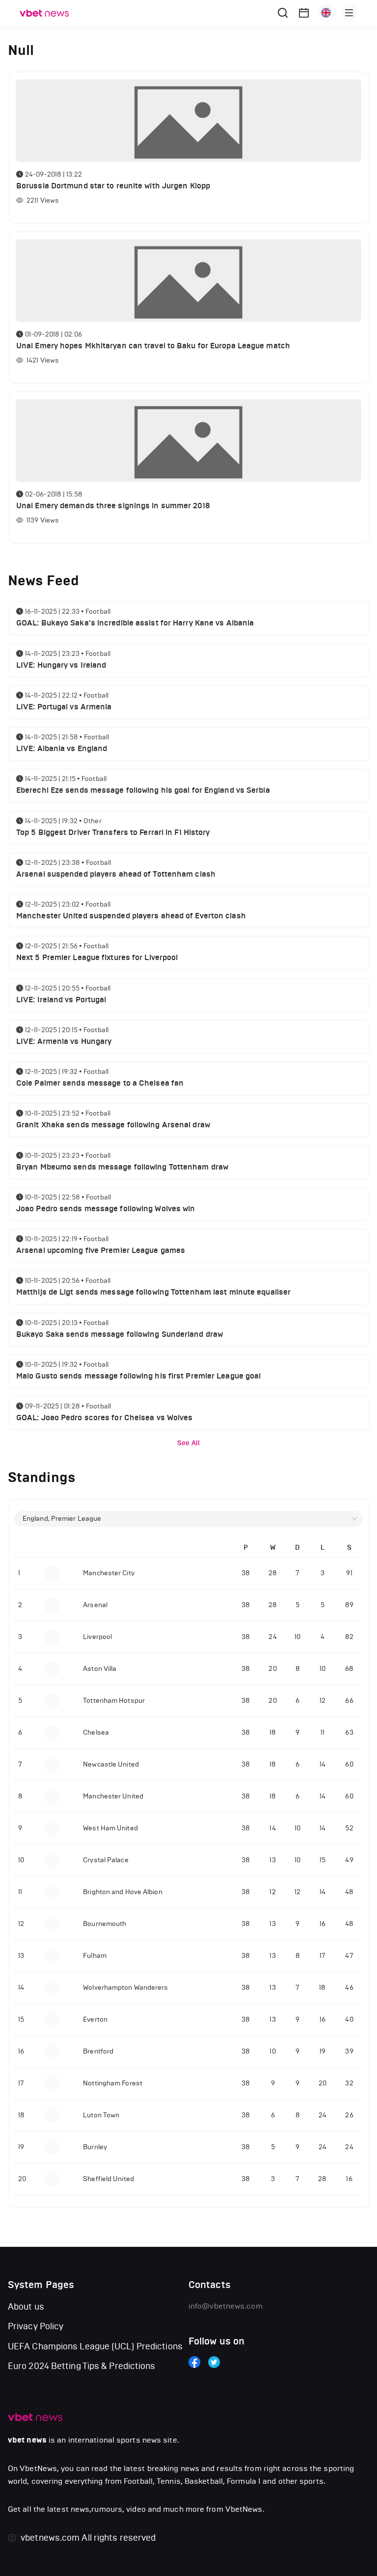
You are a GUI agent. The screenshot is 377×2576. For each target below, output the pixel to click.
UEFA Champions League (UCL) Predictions (95, 2346)
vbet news (27, 2440)
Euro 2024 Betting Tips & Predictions (82, 2366)
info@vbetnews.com (226, 2306)
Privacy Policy (36, 2326)
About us (26, 2307)
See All (188, 1443)
